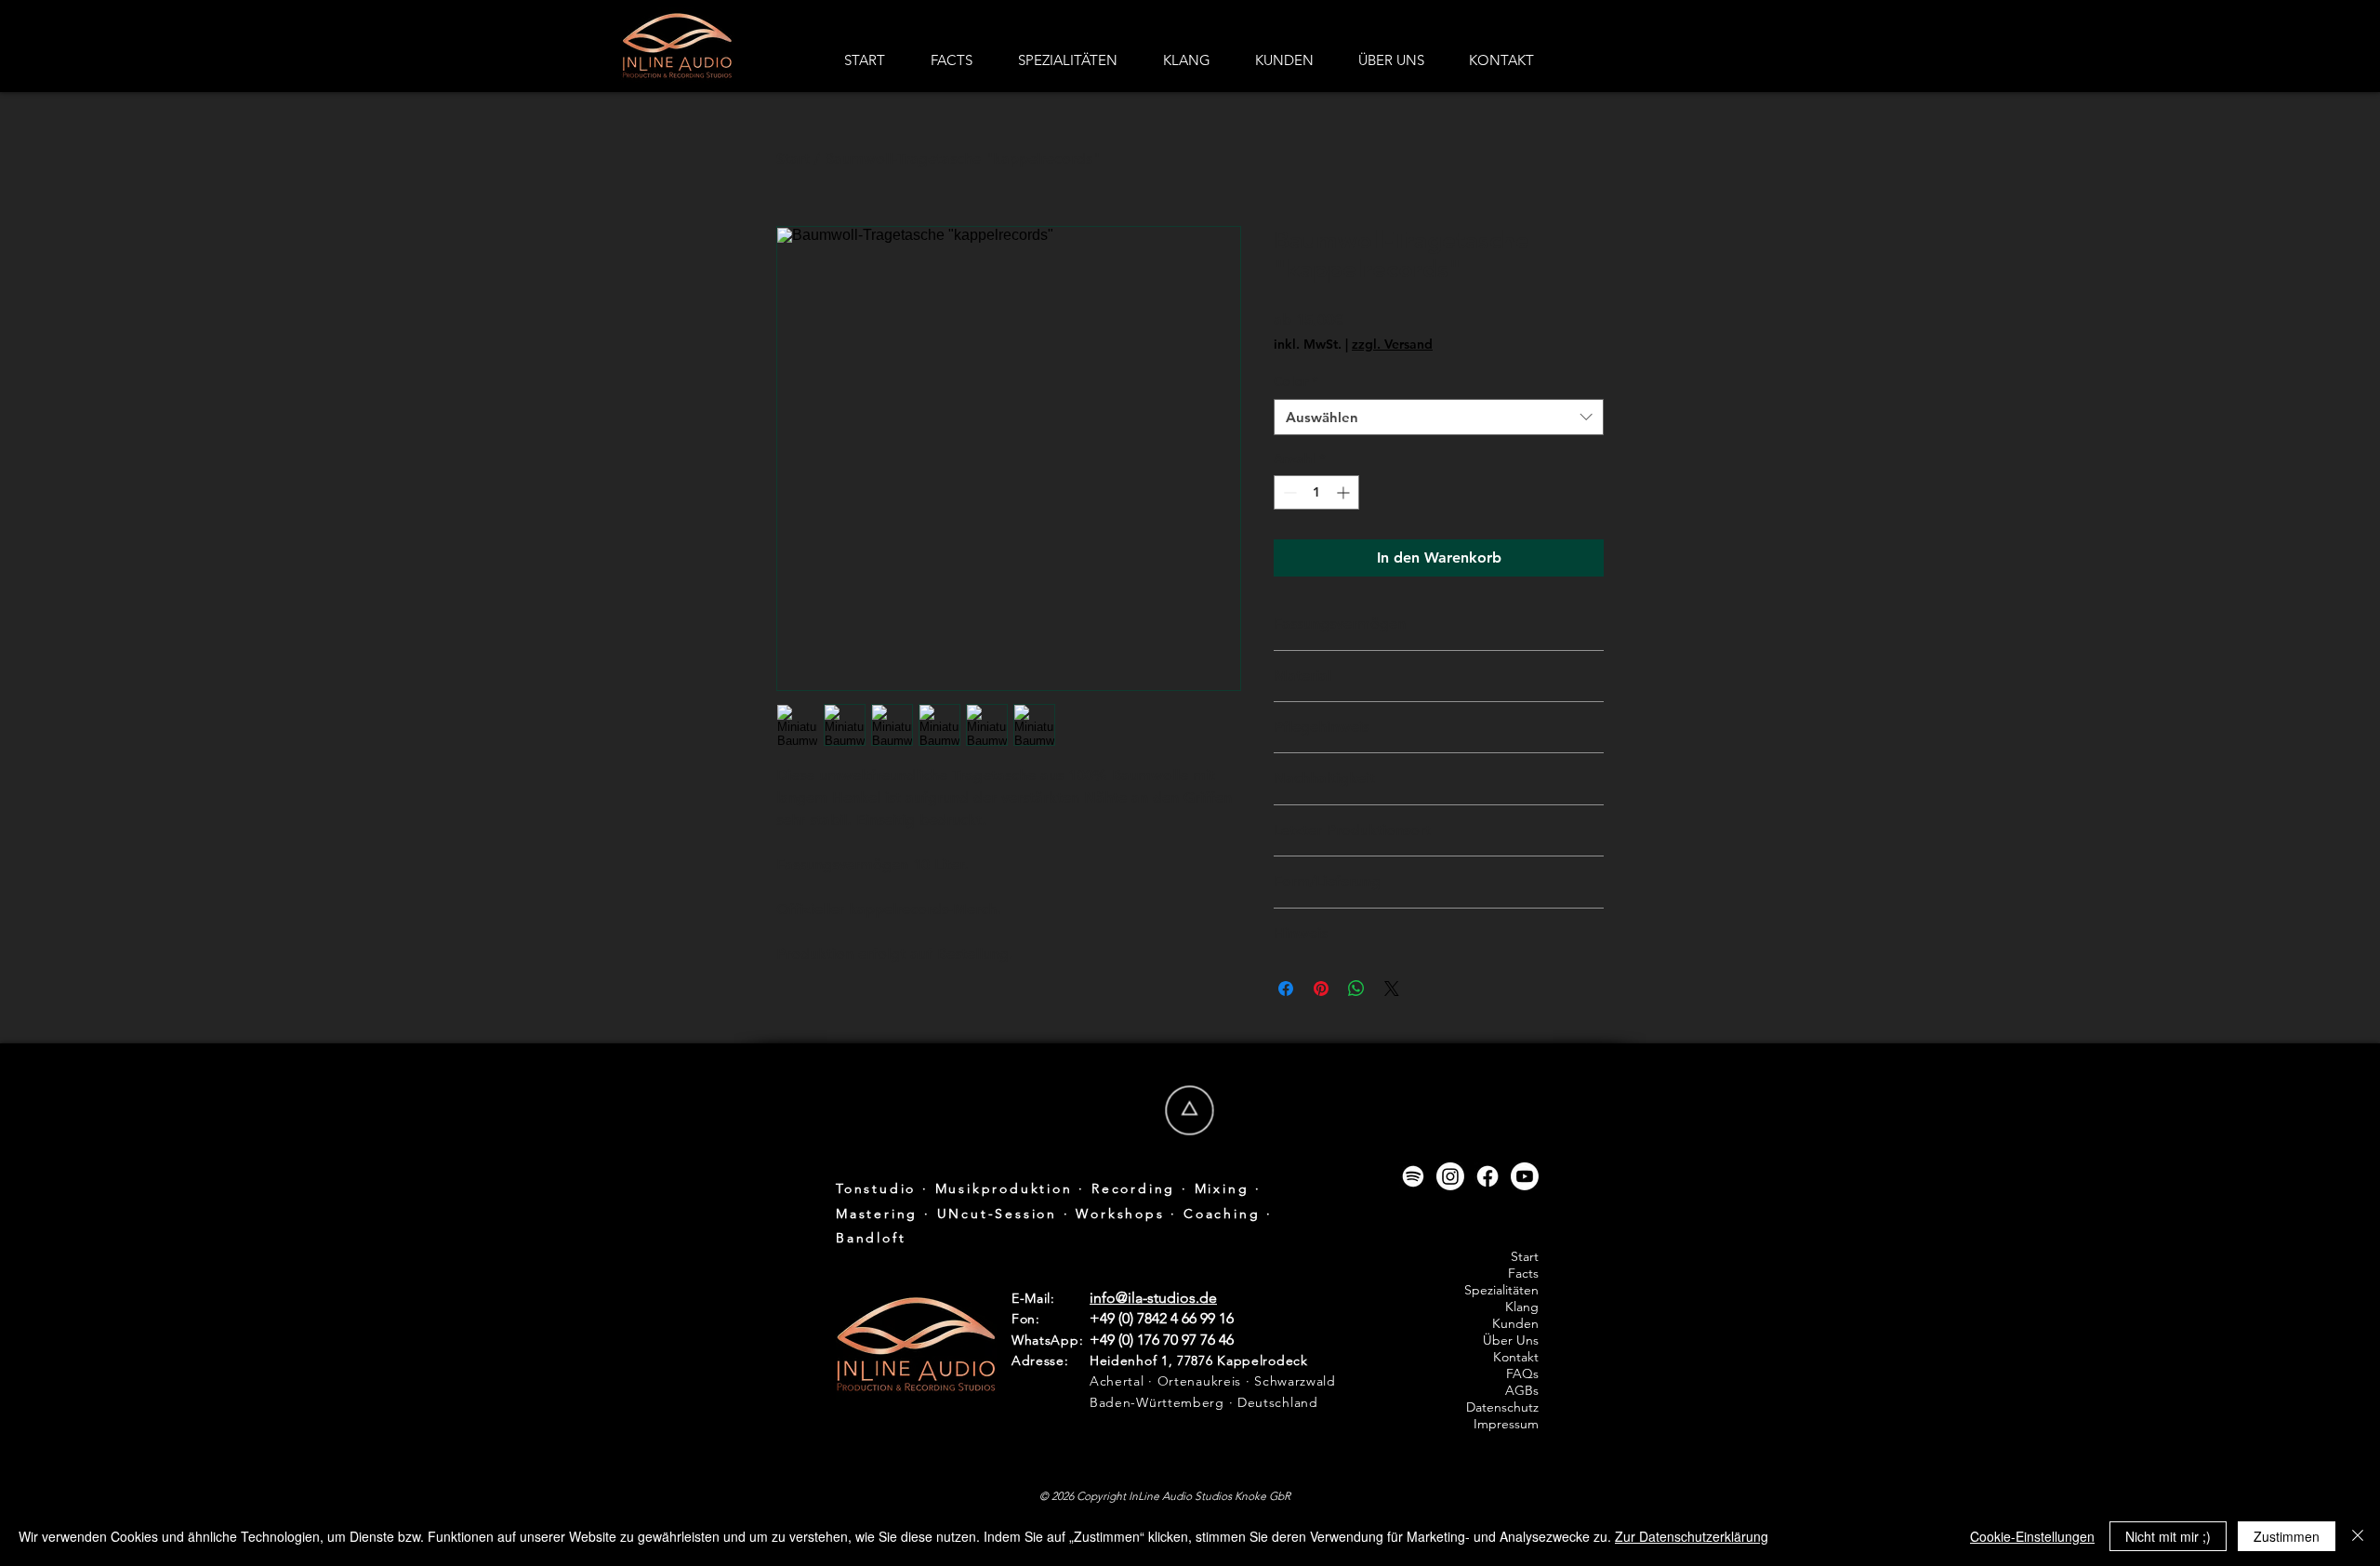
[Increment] (1345, 492)
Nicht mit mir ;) (2168, 1536)
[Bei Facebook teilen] (1286, 989)
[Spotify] (1413, 1176)
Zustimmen (2287, 1536)
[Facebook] (1487, 1176)
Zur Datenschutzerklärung (1692, 1536)
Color (1296, 381)
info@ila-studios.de (1153, 1298)
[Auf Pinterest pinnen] (1321, 989)
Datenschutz (1502, 1407)
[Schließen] (2358, 1536)
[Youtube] (1525, 1176)
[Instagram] (1450, 1176)
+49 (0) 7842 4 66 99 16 (1162, 1318)
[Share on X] (1392, 989)
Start (793, 159)
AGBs (1522, 1390)
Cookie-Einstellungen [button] (2032, 1536)
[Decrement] (1288, 492)
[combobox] (1439, 417)
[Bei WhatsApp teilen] (1356, 989)
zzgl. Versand (1392, 344)
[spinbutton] (1316, 492)
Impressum (1506, 1424)
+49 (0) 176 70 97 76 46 (1162, 1340)
